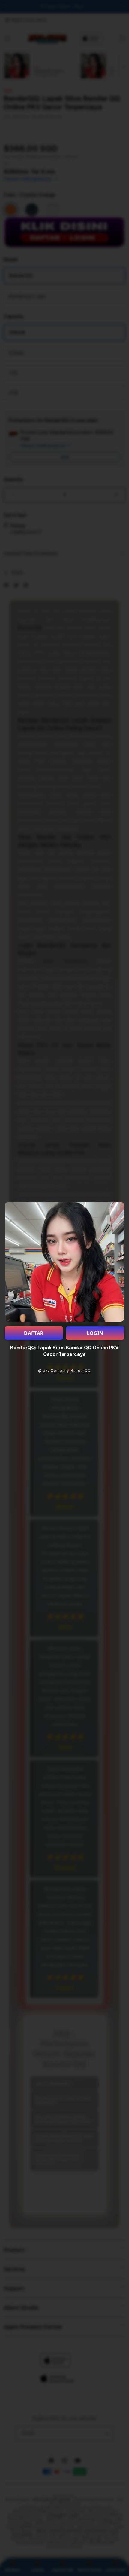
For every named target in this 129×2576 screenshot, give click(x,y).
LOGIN (95, 1333)
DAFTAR (34, 1333)
